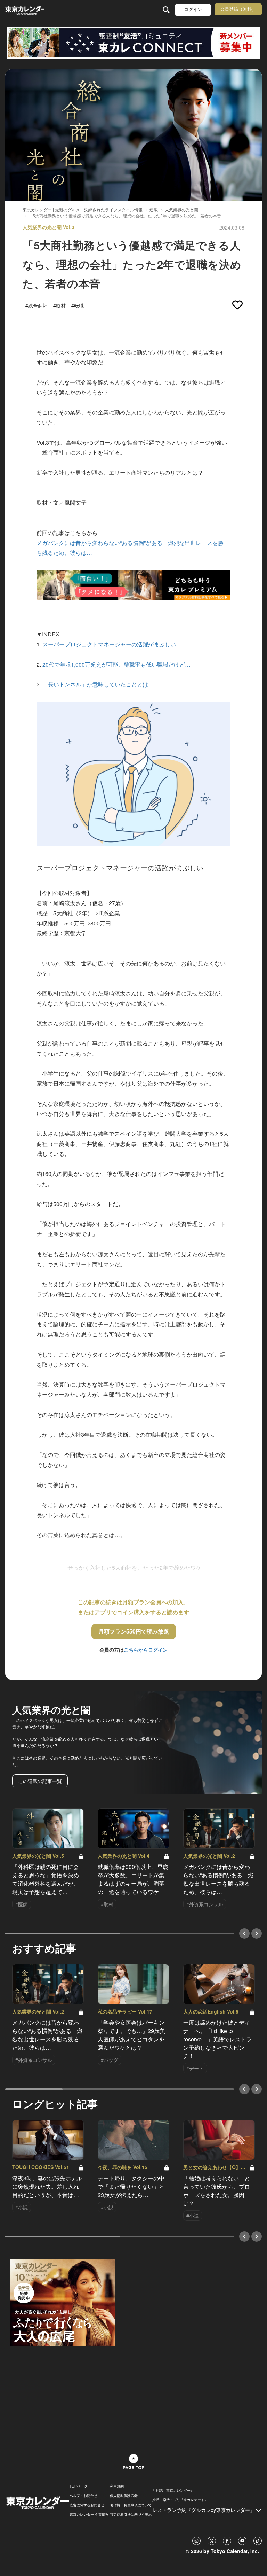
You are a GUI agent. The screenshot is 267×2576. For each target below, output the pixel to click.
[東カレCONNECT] (133, 43)
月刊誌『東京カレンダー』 (173, 2490)
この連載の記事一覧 (40, 1781)
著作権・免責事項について (131, 2505)
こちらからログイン (146, 1650)
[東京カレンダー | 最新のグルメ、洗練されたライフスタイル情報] (25, 10)
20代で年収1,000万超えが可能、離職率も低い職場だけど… (116, 664)
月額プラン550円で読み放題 (134, 1631)
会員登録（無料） (238, 9)
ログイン (193, 10)
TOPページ (78, 2486)
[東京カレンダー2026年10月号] (63, 2302)
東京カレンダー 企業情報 (89, 2514)
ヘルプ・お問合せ (83, 2496)
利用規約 (117, 2486)
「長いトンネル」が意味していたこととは (95, 684)
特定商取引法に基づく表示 (131, 2514)
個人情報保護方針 (124, 2496)
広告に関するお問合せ (87, 2505)
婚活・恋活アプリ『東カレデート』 (180, 2500)
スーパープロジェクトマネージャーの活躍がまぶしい (109, 644)
